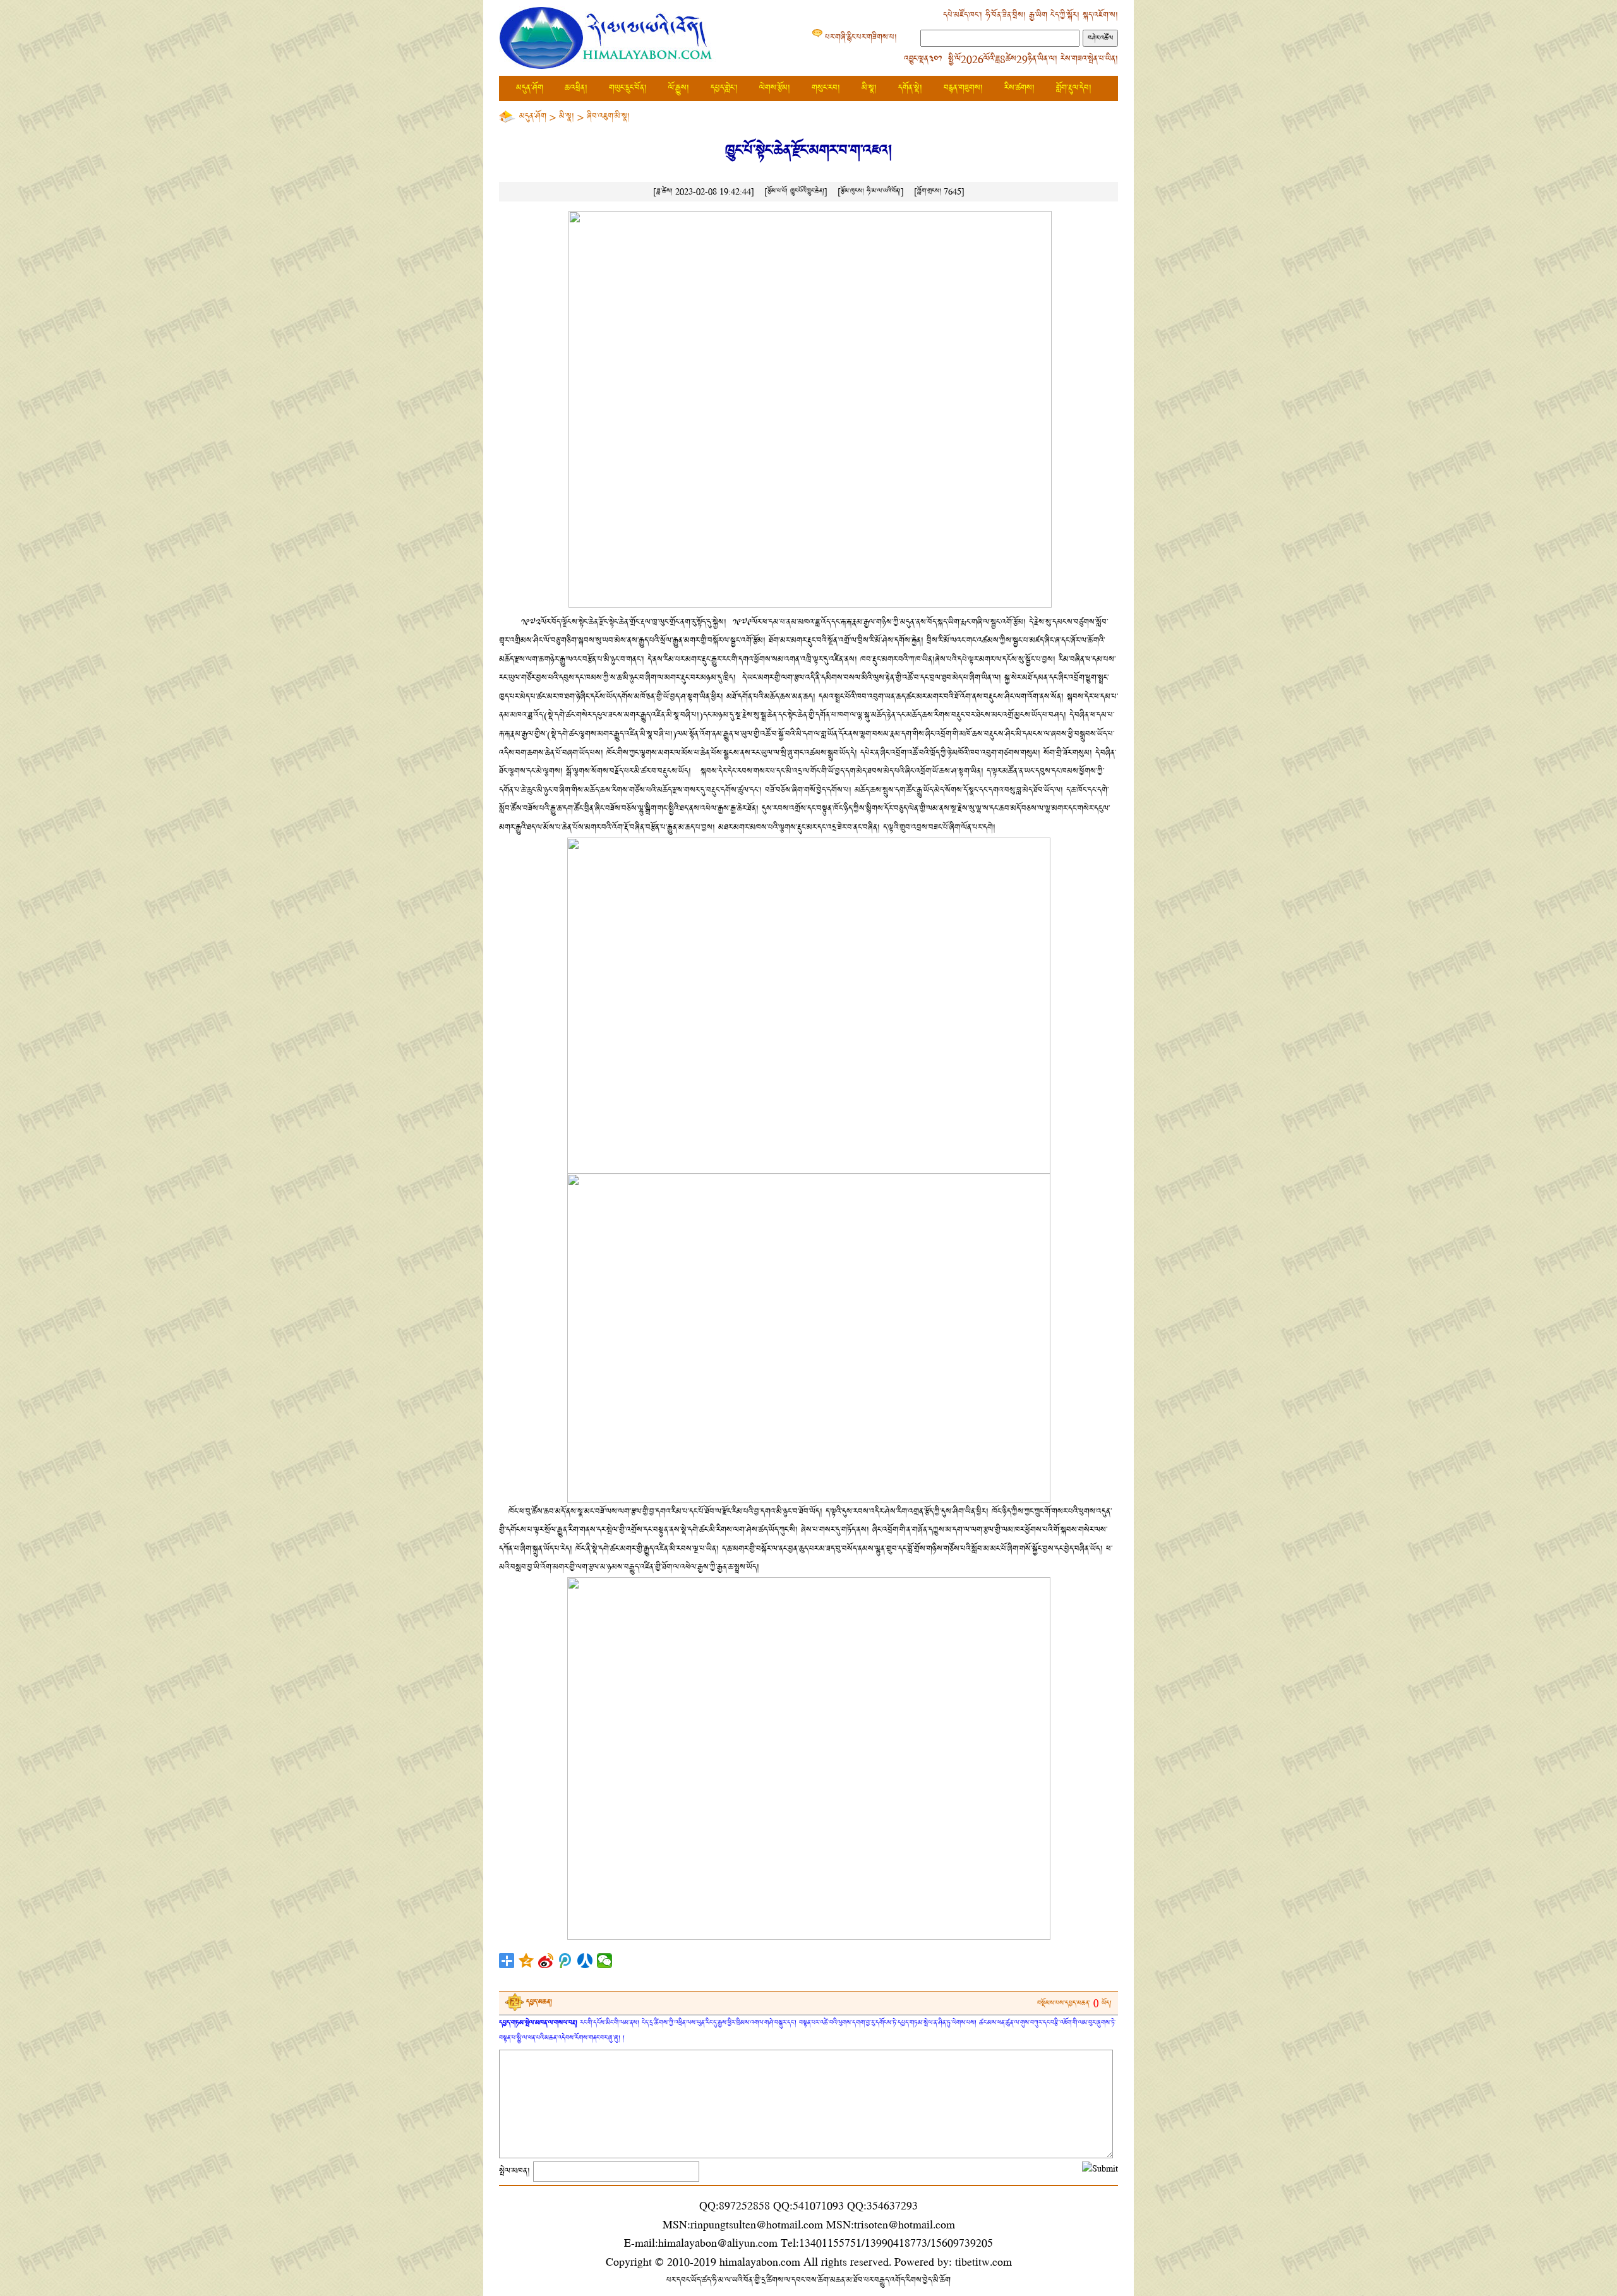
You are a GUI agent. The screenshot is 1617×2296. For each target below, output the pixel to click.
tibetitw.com (983, 2262)
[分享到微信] (605, 1961)
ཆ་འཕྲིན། (576, 88)
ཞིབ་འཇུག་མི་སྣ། (608, 117)
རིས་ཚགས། (1019, 88)
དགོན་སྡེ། (910, 88)
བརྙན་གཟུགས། (963, 88)
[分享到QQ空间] (526, 1961)
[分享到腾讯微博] (566, 1961)
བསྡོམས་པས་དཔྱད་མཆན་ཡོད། (1074, 2003)
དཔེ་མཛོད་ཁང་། (963, 15)
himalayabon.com (760, 2262)
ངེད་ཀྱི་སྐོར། (1065, 15)
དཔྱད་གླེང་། (724, 88)
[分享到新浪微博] (546, 1961)
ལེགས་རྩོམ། (775, 88)
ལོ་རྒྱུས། (679, 88)
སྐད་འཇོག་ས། (1100, 15)
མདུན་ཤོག (530, 88)
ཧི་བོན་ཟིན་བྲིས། (1006, 15)
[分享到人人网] (585, 1961)
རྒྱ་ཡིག (1038, 15)
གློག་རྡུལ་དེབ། (1074, 88)
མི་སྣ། (869, 88)
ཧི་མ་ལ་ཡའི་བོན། (884, 191)
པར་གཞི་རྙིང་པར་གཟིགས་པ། (861, 38)
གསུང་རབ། (826, 88)
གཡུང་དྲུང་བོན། (628, 88)
